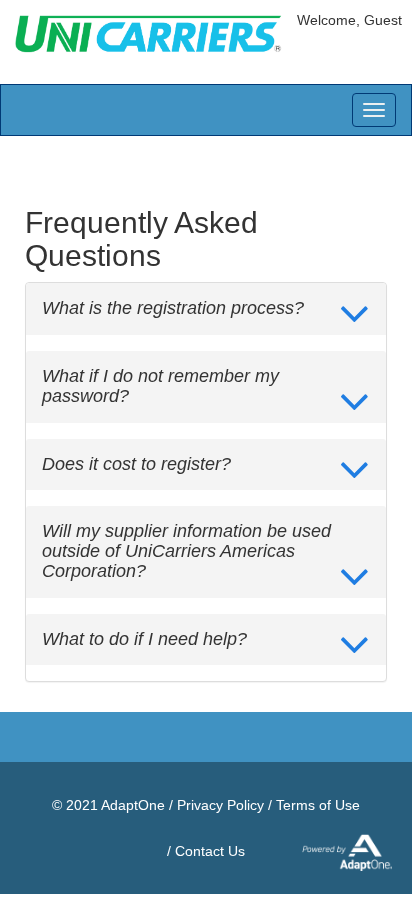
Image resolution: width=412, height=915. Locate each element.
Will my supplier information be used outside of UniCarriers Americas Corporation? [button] (186, 551)
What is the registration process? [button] (173, 308)
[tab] (206, 309)
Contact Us (210, 851)
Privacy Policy (220, 805)
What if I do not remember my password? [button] (160, 386)
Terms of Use (318, 805)
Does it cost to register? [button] (136, 464)
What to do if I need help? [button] (144, 639)
